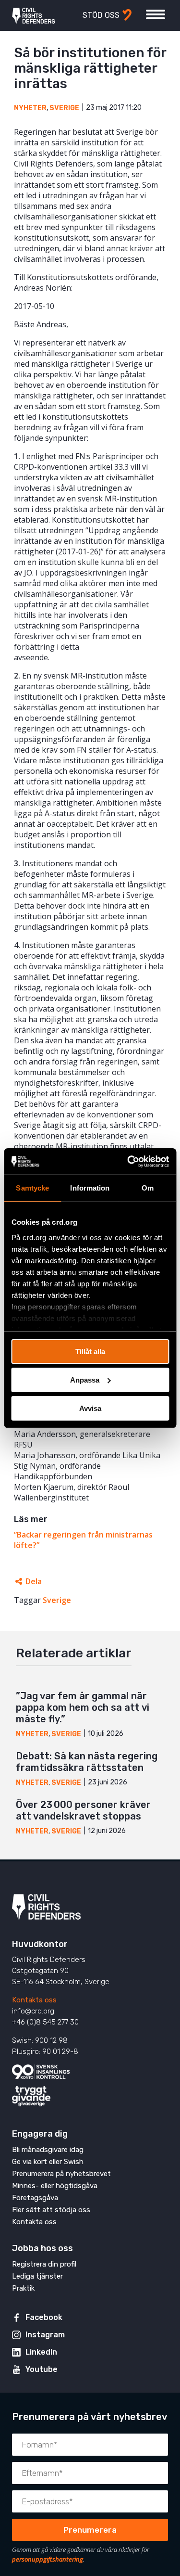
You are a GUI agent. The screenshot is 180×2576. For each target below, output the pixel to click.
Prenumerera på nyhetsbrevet (61, 2174)
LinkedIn (41, 2352)
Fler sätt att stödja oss (51, 2210)
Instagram (45, 2335)
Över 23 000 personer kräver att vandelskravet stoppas (83, 1810)
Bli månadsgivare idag (48, 2150)
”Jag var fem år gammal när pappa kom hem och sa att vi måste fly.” (83, 1707)
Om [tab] (148, 1188)
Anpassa (85, 1380)
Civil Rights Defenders (34, 15)
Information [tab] (90, 1188)
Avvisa (90, 1408)
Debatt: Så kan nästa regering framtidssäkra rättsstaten (87, 1762)
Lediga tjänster (37, 2276)
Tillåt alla (90, 1352)
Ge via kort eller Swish (48, 2162)
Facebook (44, 2317)
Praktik (23, 2288)
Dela (34, 1581)
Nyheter (30, 108)
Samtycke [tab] (32, 1188)
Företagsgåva (35, 2198)
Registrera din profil (44, 2264)
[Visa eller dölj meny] (156, 14)
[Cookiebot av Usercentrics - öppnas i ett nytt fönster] (128, 1161)
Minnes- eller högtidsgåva (55, 2186)
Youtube (42, 2369)
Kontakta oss (34, 2000)
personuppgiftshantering (48, 2559)
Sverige (64, 108)
